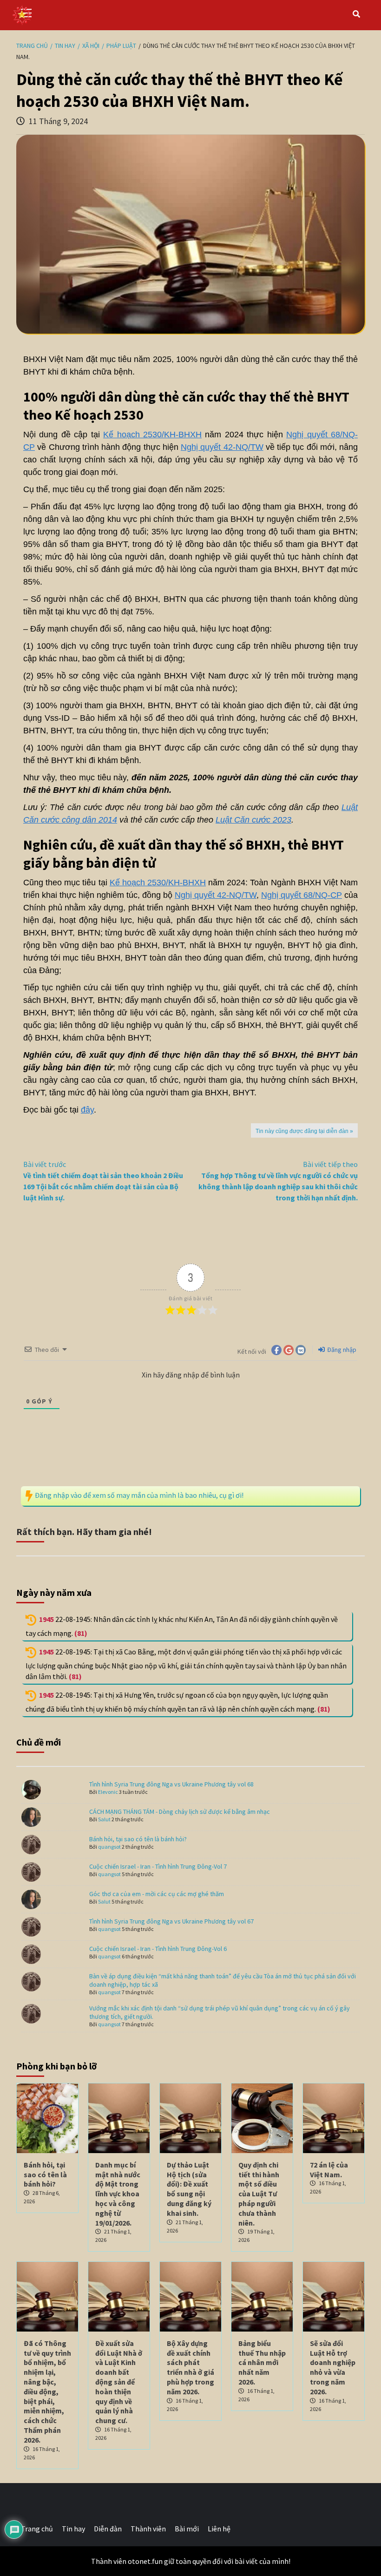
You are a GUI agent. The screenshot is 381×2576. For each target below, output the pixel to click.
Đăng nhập (341, 1350)
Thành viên (148, 2529)
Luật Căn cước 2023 (253, 820)
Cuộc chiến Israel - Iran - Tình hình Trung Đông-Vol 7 (158, 1866)
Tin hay (73, 2529)
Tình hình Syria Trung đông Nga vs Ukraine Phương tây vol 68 (171, 1784)
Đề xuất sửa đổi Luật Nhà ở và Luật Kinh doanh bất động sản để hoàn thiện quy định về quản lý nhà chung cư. (119, 2382)
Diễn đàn (108, 2529)
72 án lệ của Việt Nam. (329, 2170)
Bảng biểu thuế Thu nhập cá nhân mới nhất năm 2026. (262, 2362)
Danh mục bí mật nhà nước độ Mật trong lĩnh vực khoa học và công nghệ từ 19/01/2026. (118, 2194)
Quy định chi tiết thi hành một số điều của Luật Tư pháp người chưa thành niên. (259, 2194)
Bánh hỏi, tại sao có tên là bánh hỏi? (138, 1839)
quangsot (109, 1847)
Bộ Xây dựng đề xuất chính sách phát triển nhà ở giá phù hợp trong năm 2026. (190, 2367)
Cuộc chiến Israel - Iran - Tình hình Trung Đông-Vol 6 (158, 1949)
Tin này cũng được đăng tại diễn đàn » (304, 1131)
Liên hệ (219, 2529)
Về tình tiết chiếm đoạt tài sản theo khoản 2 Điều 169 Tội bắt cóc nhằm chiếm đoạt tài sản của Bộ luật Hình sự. (103, 1181)
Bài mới (187, 2529)
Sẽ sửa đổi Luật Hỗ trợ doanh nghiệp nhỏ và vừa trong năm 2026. (333, 2367)
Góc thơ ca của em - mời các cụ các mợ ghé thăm (157, 1894)
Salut (104, 1819)
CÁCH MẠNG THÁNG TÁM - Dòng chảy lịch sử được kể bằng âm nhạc (180, 1812)
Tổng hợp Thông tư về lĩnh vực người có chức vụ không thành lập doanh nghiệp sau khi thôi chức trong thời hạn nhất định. (278, 1181)
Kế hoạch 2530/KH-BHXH (152, 435)
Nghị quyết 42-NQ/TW (222, 447)
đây (87, 1110)
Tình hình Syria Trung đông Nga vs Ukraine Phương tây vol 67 (171, 1921)
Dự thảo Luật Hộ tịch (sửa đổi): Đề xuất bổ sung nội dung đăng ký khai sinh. (189, 2189)
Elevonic (108, 1792)
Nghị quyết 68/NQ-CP (302, 895)
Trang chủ (37, 2529)
